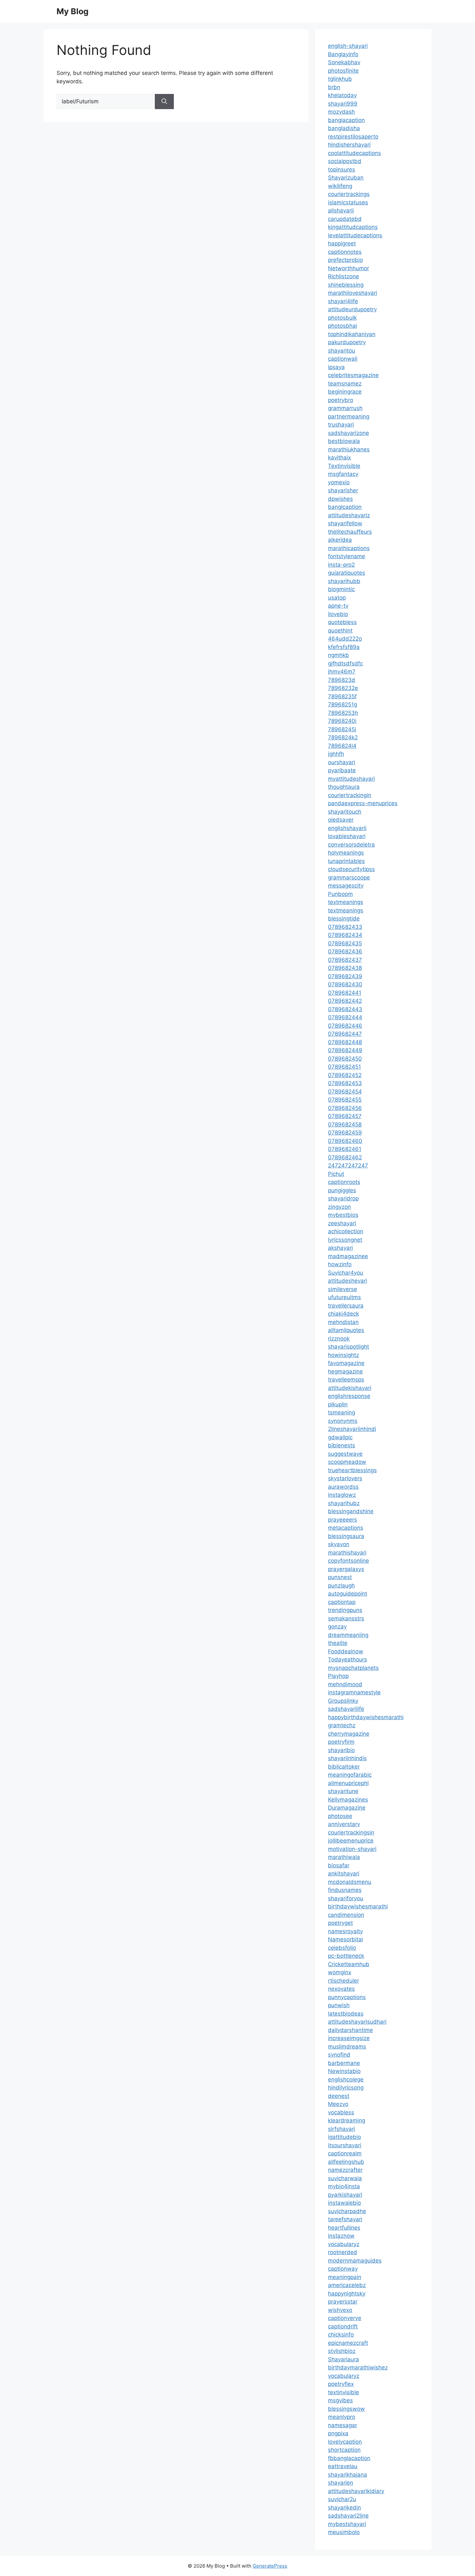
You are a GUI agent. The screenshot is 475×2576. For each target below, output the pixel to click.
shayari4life (343, 301)
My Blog (73, 11)
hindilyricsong (346, 2088)
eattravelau (343, 2466)
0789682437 (345, 960)
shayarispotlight (348, 1347)
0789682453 (345, 1083)
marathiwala (344, 1857)
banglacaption (346, 120)
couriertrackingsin (351, 1832)
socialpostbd (345, 161)
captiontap (342, 1602)
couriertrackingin (350, 795)
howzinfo (340, 1264)
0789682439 (345, 976)
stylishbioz (342, 2351)
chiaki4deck (343, 1314)
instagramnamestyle (354, 1692)
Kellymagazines (348, 1800)
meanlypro (342, 2417)
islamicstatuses (348, 202)
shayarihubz (344, 1503)
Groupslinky (343, 1701)
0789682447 (345, 1034)
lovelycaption (345, 2442)
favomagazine (346, 1363)
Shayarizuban (346, 178)
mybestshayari (347, 2524)
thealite (338, 1643)
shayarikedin (344, 2508)
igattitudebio (344, 2137)
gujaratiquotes (347, 573)
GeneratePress (270, 2566)
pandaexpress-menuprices (363, 803)
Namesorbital (345, 1939)
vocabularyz (344, 2244)
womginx (340, 1972)
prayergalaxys (346, 1569)
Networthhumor (348, 268)
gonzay (337, 1627)
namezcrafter (345, 2170)
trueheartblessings (352, 1470)
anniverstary (344, 1824)
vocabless (341, 2112)
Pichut (336, 1174)
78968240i (342, 721)
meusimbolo (344, 2532)
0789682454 (345, 1092)
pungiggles (342, 1190)
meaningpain (345, 2277)
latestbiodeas (346, 2014)
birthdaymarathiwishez (358, 2367)
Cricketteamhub (349, 1964)
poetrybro (341, 400)
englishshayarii (347, 828)
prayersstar (343, 2302)
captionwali (343, 359)
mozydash (341, 112)
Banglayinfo (343, 54)
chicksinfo (341, 2335)
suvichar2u (342, 2499)
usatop (337, 598)
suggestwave (345, 1454)
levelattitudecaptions (355, 235)
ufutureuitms (344, 1297)
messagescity (346, 886)
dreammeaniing (348, 1635)
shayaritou (342, 351)
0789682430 (345, 984)
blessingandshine (351, 1511)
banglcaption (345, 507)
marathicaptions (349, 548)
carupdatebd (345, 219)
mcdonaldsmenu (350, 1882)
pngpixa (338, 2433)
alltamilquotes (346, 1330)
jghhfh (336, 754)
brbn (334, 87)
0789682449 (345, 1050)
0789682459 (345, 1133)
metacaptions (346, 1528)
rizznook (339, 1339)
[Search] (164, 102)
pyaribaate (342, 770)
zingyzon (339, 1207)
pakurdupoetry (347, 342)
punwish (339, 2005)
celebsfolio (342, 1948)
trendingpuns (345, 1610)
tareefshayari (345, 2219)
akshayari (340, 1248)
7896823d (342, 680)
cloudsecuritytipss (351, 869)
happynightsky (347, 2294)
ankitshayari (344, 1873)
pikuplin (338, 1404)
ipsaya (336, 367)
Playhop (338, 1676)
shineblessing (346, 285)
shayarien (341, 2483)
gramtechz (342, 1725)
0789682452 (345, 1075)
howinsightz (343, 1355)
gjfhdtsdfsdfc (345, 663)
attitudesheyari (348, 1281)
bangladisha (344, 128)
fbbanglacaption (349, 2458)
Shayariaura (343, 2359)
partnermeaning (349, 416)
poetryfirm (341, 1742)
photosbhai (343, 326)
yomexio (339, 482)
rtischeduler (343, 1981)
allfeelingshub (346, 2162)
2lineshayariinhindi (352, 1429)
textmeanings (346, 902)
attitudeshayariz (349, 515)
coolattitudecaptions (354, 153)
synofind (339, 2055)
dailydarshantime (350, 2030)
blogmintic (341, 589)
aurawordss (343, 1487)
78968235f (342, 696)
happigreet (342, 243)
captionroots (344, 1182)
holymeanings (346, 853)
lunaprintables (346, 861)
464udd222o (345, 639)
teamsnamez (345, 384)
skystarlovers (345, 1478)
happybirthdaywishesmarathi (366, 1717)
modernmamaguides (355, 2261)
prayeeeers (343, 1520)
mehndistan (343, 1322)
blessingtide (344, 919)
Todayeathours (348, 1659)
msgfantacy (343, 474)
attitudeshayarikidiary (356, 2491)
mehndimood (345, 1684)
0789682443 (345, 1009)
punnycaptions (347, 1997)
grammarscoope (349, 877)
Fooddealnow (346, 1651)
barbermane (344, 2063)
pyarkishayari (345, 2195)
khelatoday (342, 95)
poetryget (340, 1923)
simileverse (343, 1289)
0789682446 (345, 1026)
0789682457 (345, 1116)
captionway (343, 2269)
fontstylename (347, 556)
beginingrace (345, 392)
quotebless (342, 622)
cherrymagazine (349, 1734)
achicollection (346, 1231)
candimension (346, 1915)
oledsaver (341, 820)
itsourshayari (345, 2145)
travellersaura (346, 1306)
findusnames (345, 1890)
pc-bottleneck (346, 1956)
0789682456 (345, 1108)
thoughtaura (344, 787)
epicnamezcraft (348, 2343)
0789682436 (345, 951)
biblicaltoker (344, 1767)
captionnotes (345, 252)
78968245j (342, 729)
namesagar (343, 2425)
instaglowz (342, 1495)
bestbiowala (344, 441)
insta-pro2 (341, 565)
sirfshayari (342, 2129)
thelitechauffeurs (350, 532)
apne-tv (338, 606)
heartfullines (344, 2228)
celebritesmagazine (353, 375)
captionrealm (345, 2153)
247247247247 (348, 1165)
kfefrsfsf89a (344, 647)
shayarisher (343, 490)
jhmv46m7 (342, 672)
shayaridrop (343, 1198)
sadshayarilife (346, 1709)
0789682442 (345, 1001)
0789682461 (345, 1149)
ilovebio (338, 614)
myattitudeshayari (351, 779)
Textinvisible (344, 466)
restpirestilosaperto (353, 137)
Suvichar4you (346, 1273)
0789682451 (344, 1067)
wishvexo (340, 2310)
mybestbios (343, 1215)
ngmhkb (338, 655)
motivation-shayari (352, 1849)
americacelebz (347, 2285)
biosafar (339, 1865)
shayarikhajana (348, 2475)
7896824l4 (342, 746)
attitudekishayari (350, 1388)
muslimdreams (347, 2047)
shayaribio (341, 1750)
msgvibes (340, 2400)
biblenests (342, 1445)
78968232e (343, 688)
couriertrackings (349, 194)
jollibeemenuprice (351, 1841)
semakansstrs (346, 1618)
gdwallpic (340, 1437)
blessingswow (346, 2409)
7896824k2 (343, 737)
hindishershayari (349, 145)
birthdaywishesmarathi (358, 1906)
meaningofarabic (350, 1775)
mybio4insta (344, 2186)
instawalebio (344, 2203)
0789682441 (345, 993)
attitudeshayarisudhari (357, 2022)
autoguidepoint (348, 1594)
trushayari (341, 425)
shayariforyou (346, 1898)
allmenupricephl (348, 1783)
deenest (339, 2096)
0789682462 (345, 1157)
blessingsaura (346, 1536)
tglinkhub (340, 79)
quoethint (340, 631)
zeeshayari (342, 1223)
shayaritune (343, 1791)
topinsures (342, 169)
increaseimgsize (349, 2038)
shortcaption (344, 2450)
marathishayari (347, 1553)
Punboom (340, 894)
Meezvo (338, 2104)
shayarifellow (345, 523)
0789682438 (345, 968)
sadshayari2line (348, 2516)
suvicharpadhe (347, 2211)
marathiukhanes (349, 449)
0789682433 (345, 927)
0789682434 (345, 935)
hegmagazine (345, 1371)
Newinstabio (344, 2071)
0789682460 (345, 1141)
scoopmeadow (347, 1462)
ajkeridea (340, 540)
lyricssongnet (345, 1240)
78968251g (343, 704)
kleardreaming (347, 2120)
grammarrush (345, 408)
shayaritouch (345, 812)
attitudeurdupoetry (352, 309)
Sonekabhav (344, 62)
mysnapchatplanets (353, 1668)
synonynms (343, 1421)
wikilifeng (340, 186)
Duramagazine (347, 1808)
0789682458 (345, 1124)
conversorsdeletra (351, 845)
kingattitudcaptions (353, 227)
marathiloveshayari (353, 293)
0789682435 (345, 943)
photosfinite (343, 71)
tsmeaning (342, 1412)
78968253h (343, 713)
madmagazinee (348, 1256)
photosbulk (342, 318)
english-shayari (348, 46)
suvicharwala (345, 2178)
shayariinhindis (347, 1758)
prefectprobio (345, 260)
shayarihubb (344, 581)
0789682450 (345, 1059)
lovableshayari (347, 836)
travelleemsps (346, 1380)
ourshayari (342, 762)
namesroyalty (345, 1931)
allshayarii (341, 210)
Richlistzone (343, 276)
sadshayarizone (348, 433)
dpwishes (340, 499)
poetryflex (341, 2384)
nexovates (341, 1989)
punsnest (340, 1577)
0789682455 (345, 1100)
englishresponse (349, 1396)
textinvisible (343, 2392)
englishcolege (346, 2079)
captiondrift (343, 2326)
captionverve (345, 2318)
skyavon (339, 1544)
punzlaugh (341, 1586)
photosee (340, 1816)
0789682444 (345, 1017)
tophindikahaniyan (352, 334)
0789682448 (345, 1042)
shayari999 (343, 104)
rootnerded (343, 2252)
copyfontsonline (348, 1561)
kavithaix (339, 457)
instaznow (341, 2236)
